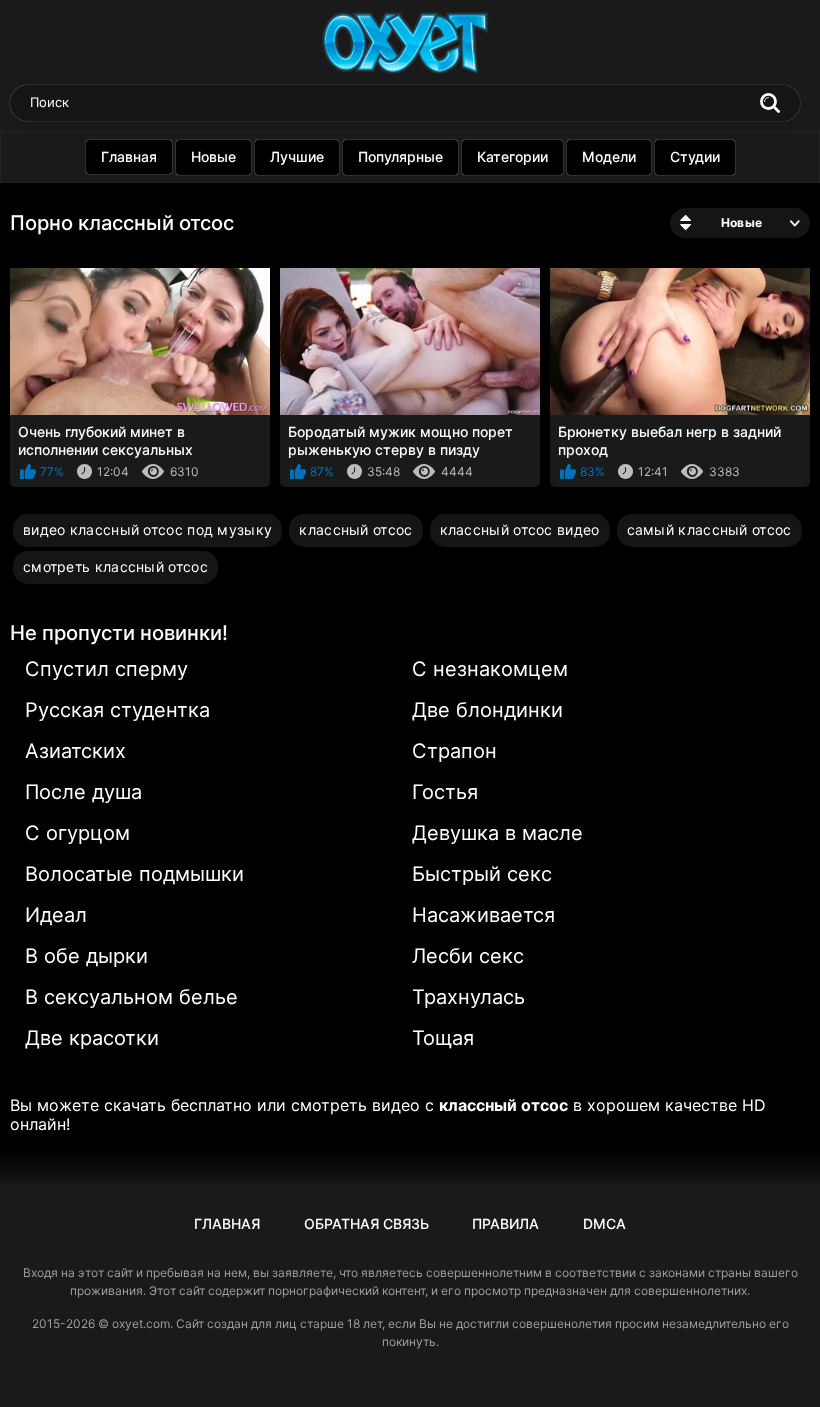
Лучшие (297, 156)
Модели (609, 156)
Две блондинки (487, 710)
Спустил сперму (106, 669)
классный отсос (355, 529)
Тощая (443, 1038)
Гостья (445, 792)
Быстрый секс (482, 874)
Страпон (454, 751)
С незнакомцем (490, 669)
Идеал (56, 915)
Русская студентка (117, 710)
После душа (83, 792)
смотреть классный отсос (115, 566)
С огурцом (77, 833)
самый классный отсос (709, 529)
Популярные (400, 156)
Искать (770, 103)
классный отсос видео (520, 529)
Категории (512, 156)
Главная (129, 156)
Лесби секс (468, 956)
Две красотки (92, 1038)
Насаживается (483, 915)
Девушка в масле (497, 833)
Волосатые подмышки (134, 874)
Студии (695, 156)
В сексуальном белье (131, 997)
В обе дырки (86, 956)
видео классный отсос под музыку (147, 529)
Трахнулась (468, 997)
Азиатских (75, 751)
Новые (213, 156)
